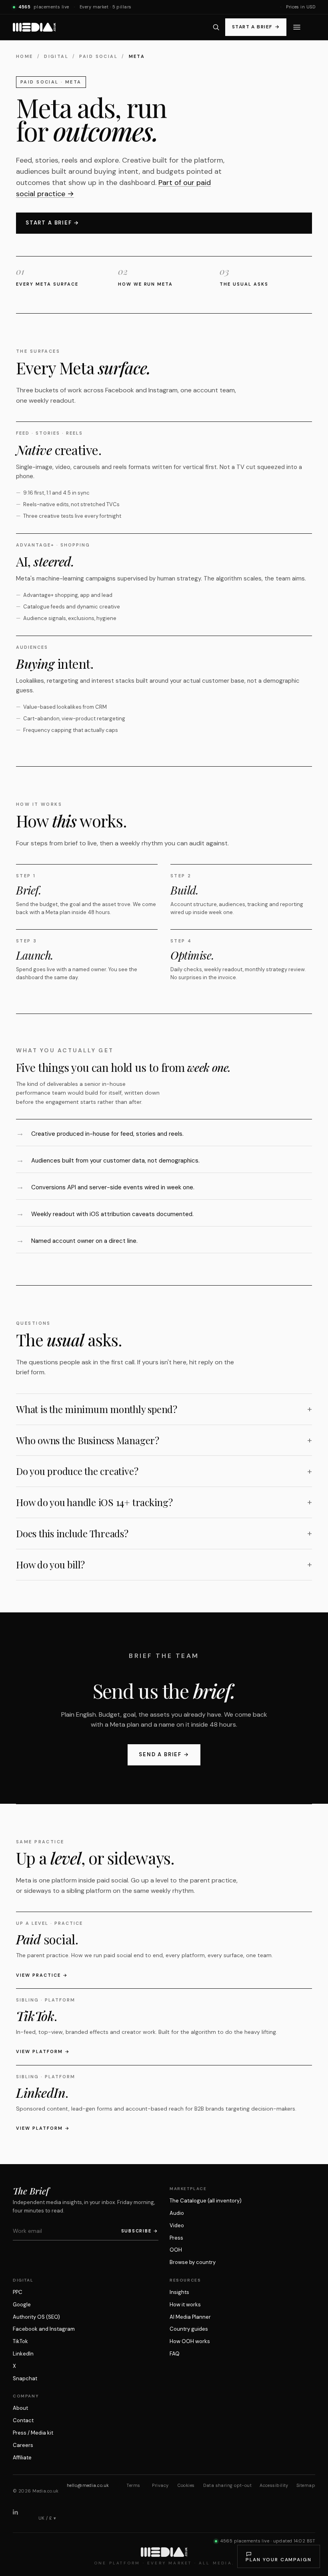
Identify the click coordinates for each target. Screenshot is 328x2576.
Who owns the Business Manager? (88, 1440)
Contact (23, 2420)
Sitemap (306, 2485)
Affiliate (22, 2458)
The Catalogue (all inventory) (206, 2201)
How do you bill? (50, 1564)
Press (176, 2238)
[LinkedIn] (22, 2518)
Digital (56, 56)
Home (25, 56)
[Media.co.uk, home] (34, 27)
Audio (177, 2213)
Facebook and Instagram (44, 2329)
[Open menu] (297, 27)
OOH (176, 2250)
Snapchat (25, 2378)
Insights (179, 2292)
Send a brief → (164, 1754)
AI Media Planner (190, 2317)
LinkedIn (23, 2354)
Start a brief (256, 27)
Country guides (189, 2329)
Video (177, 2225)
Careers (23, 2445)
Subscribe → (140, 2231)
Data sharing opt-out (227, 2485)
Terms (133, 2485)
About (20, 2408)
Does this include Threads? (72, 1533)
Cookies (186, 2485)
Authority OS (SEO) (36, 2317)
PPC (18, 2292)
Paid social (98, 56)
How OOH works (190, 2341)
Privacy (160, 2485)
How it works (185, 2305)
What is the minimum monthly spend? (97, 1409)
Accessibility (274, 2485)
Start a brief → (52, 223)
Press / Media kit (33, 2433)
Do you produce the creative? (77, 1471)
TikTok (20, 2341)
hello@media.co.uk (88, 2485)
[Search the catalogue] (216, 27)
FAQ (175, 2354)
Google (22, 2305)
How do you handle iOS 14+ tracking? (94, 1502)
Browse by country (193, 2262)
